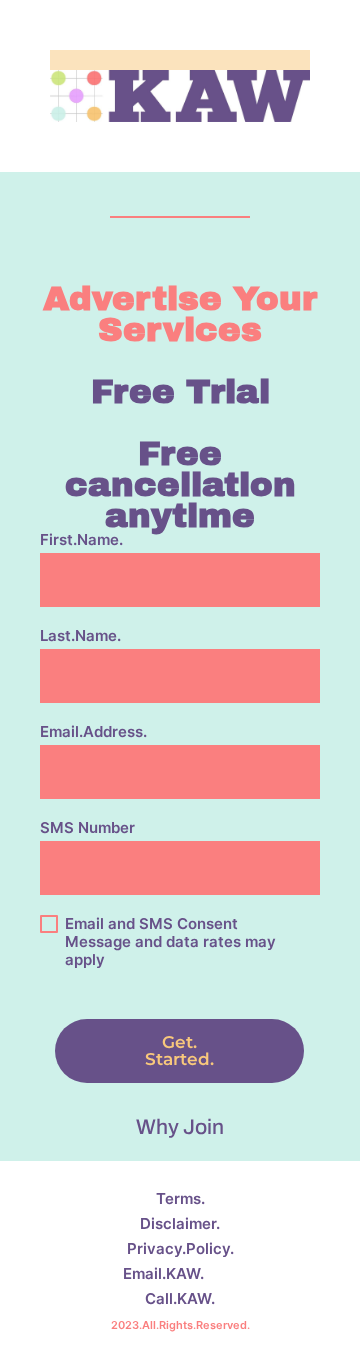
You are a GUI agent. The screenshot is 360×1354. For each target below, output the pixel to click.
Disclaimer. (180, 1223)
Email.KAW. (163, 1273)
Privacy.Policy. (180, 1248)
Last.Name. (80, 636)
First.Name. (81, 540)
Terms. (180, 1198)
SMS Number (87, 828)
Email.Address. (93, 732)
